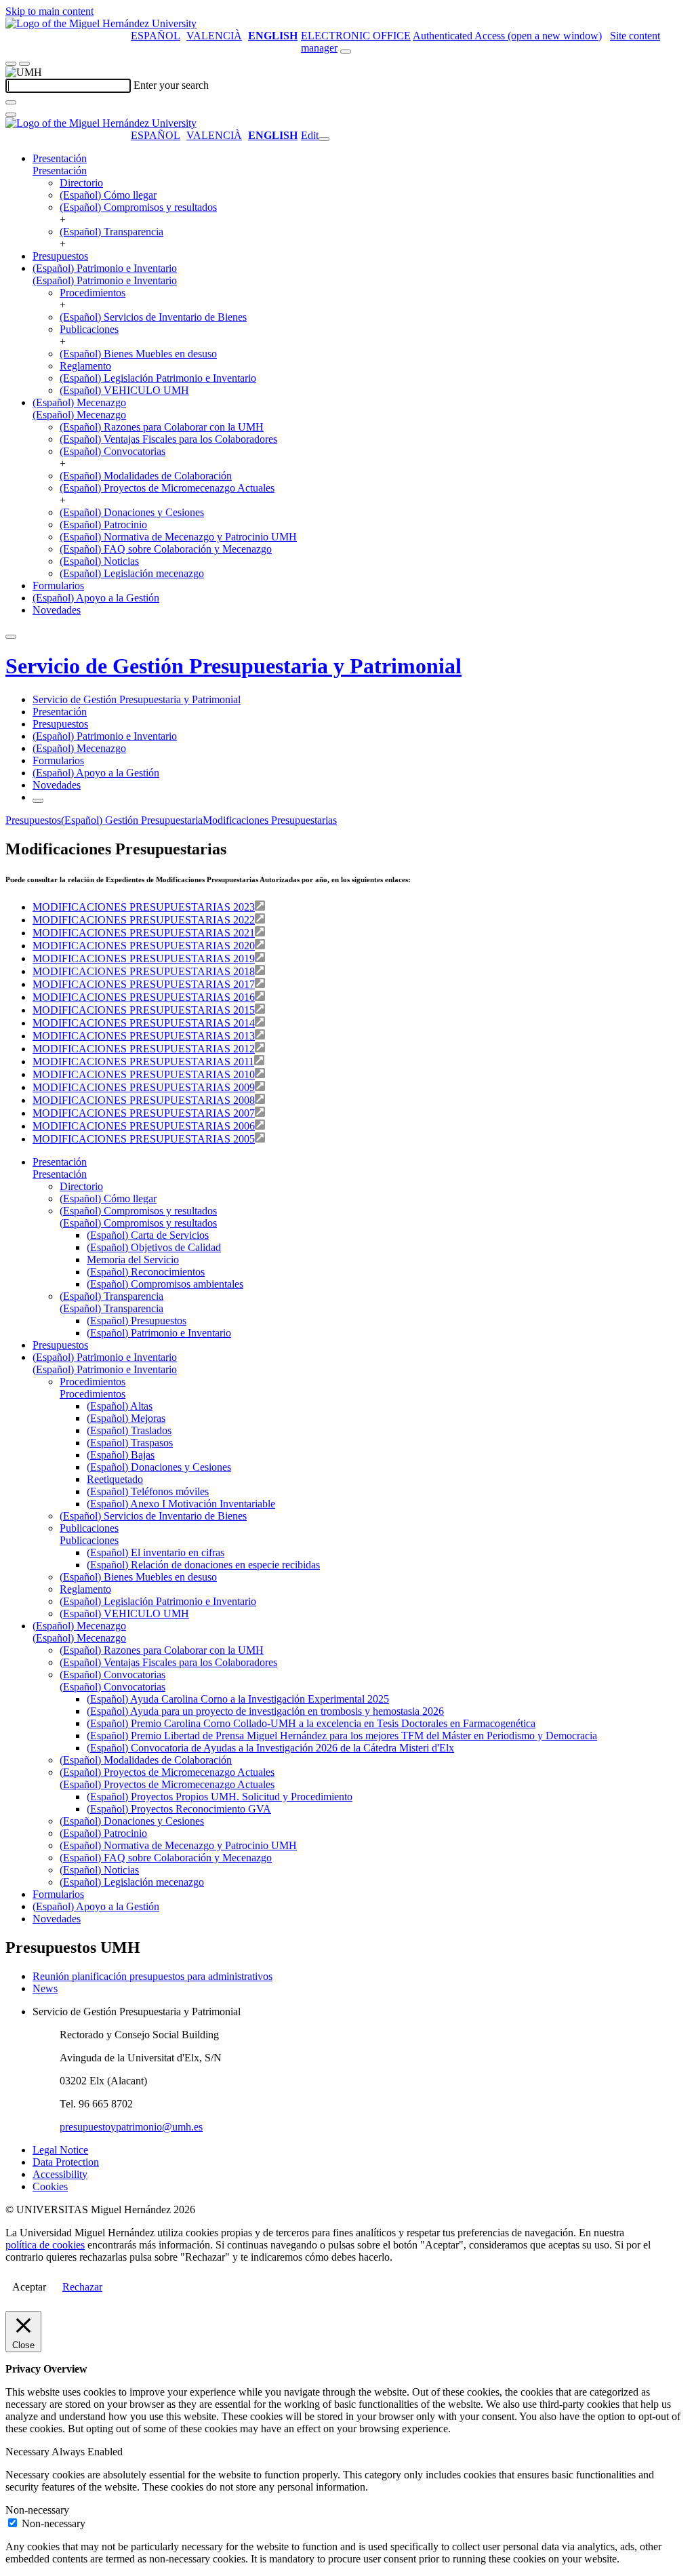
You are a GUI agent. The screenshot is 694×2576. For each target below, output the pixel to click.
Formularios (58, 586)
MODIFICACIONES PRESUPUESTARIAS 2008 (144, 1100)
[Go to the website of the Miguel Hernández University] (101, 23)
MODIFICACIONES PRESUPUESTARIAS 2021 (144, 933)
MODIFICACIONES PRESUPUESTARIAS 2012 (144, 1049)
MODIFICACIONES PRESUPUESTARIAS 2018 (144, 971)
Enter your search (171, 85)
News (45, 1988)
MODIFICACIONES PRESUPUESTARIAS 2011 (143, 1062)
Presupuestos (60, 256)
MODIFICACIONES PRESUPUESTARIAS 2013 (144, 1036)
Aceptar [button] (29, 2287)
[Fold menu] (324, 139)
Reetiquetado (115, 1479)
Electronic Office (356, 36)
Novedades (57, 610)
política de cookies (45, 2245)
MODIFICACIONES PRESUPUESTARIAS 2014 (144, 1023)
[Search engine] (346, 52)
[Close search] (11, 115)
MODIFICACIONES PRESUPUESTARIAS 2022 (144, 920)
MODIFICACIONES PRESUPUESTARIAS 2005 (144, 1139)
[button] (60, 171)
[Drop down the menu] (24, 64)
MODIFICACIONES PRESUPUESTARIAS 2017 (144, 984)
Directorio (81, 183)
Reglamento (85, 366)
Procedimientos (93, 293)
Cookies (50, 2186)
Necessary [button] (28, 2452)
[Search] (11, 102)
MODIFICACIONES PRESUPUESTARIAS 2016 (144, 997)
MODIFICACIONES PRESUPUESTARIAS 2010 (144, 1074)
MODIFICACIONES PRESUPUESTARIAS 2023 (144, 907)
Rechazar (82, 2287)
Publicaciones (89, 329)
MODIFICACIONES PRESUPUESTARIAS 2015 (144, 1010)
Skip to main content (49, 11)
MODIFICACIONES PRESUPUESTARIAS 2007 (144, 1113)
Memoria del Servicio (133, 1260)
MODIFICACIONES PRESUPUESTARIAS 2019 (144, 958)
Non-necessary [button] (37, 2510)
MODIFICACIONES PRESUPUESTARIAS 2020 (144, 946)
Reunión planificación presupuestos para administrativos (152, 1976)
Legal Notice (60, 2150)
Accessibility (60, 2174)
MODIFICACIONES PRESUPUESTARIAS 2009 (144, 1087)
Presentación (60, 158)
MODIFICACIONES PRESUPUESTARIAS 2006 (144, 1126)
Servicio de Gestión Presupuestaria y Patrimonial (233, 666)
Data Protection (66, 2162)
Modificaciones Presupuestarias (270, 820)
